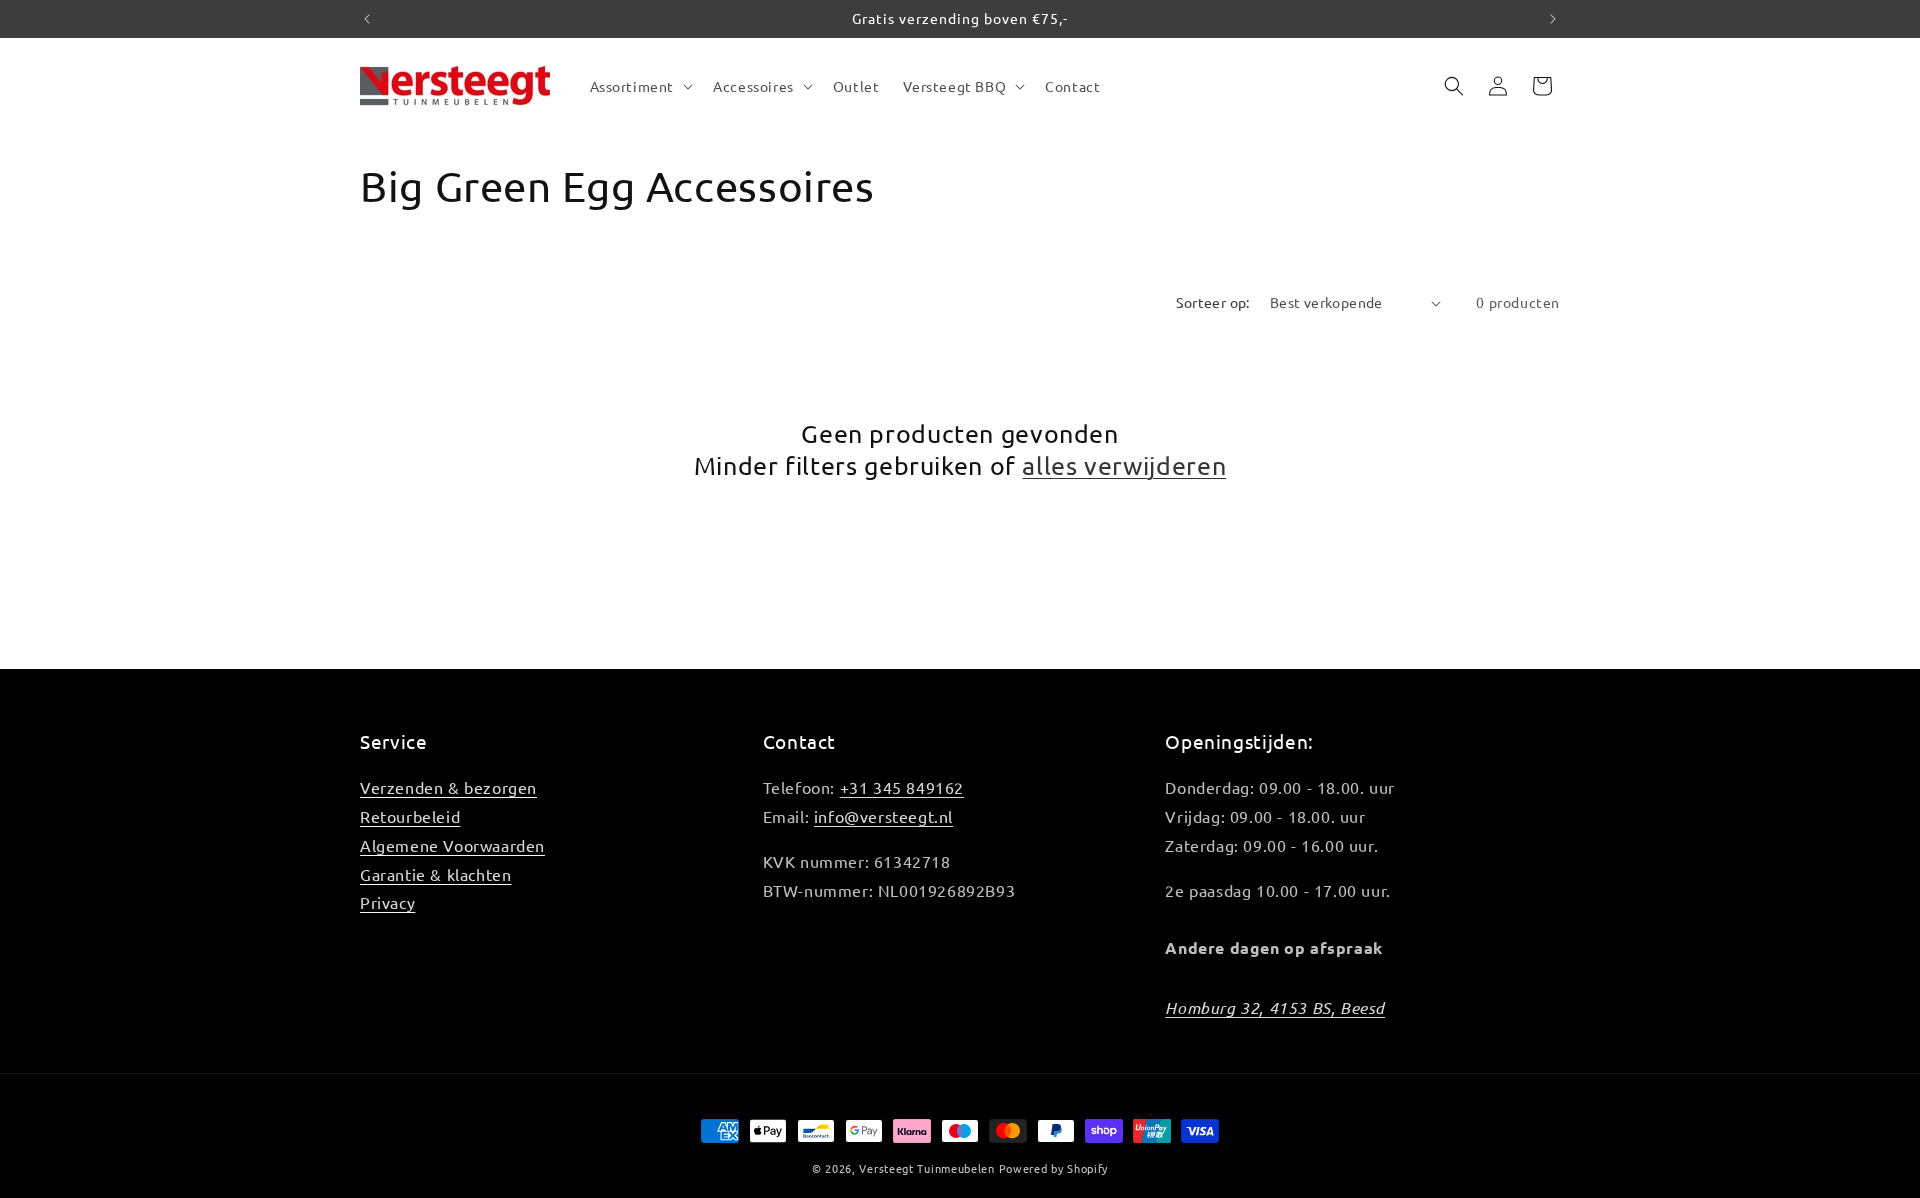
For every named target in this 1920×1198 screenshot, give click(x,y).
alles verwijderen (1124, 465)
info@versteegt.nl (883, 816)
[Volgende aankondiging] (1553, 19)
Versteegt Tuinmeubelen (926, 1168)
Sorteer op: (1212, 302)
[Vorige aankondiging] (367, 19)
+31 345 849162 (902, 787)
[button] (640, 86)
